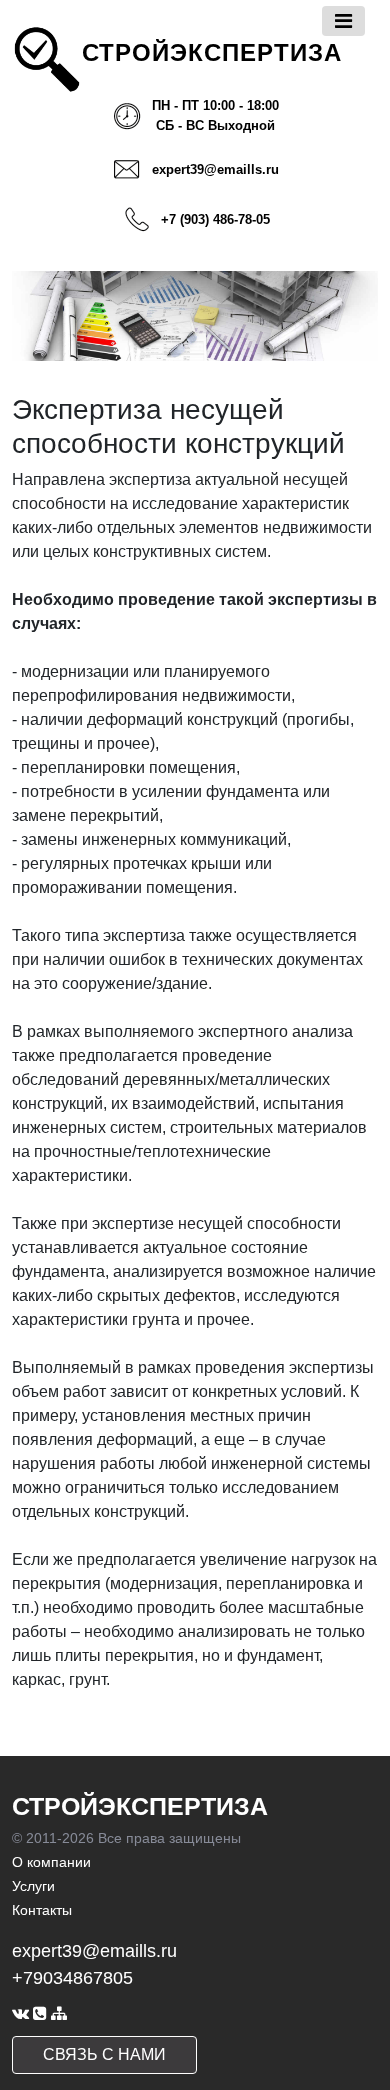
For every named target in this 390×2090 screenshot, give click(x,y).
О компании (51, 1862)
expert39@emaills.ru (215, 169)
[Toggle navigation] (343, 21)
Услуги (33, 1886)
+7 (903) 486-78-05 (215, 219)
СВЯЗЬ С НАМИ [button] (104, 2054)
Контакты (42, 1910)
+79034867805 (72, 1978)
